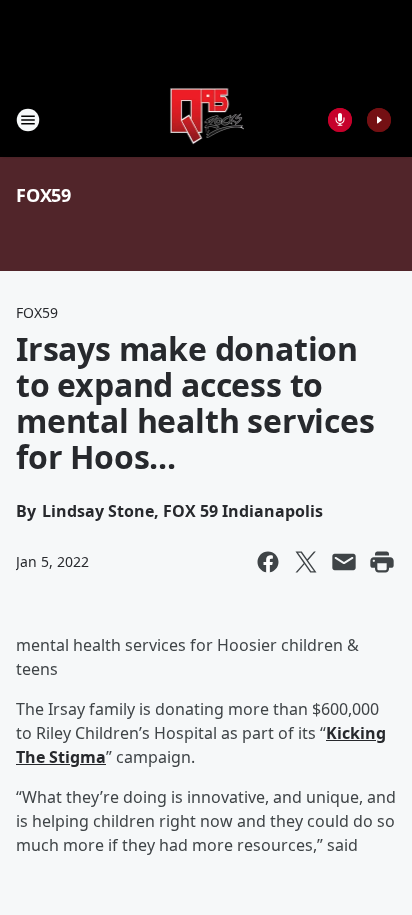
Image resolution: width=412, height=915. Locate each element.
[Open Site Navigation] (28, 120)
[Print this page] (382, 562)
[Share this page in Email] (344, 562)
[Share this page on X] (306, 562)
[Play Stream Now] (379, 120)
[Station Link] (206, 119)
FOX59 (43, 195)
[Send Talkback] (340, 120)
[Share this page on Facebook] (268, 562)
